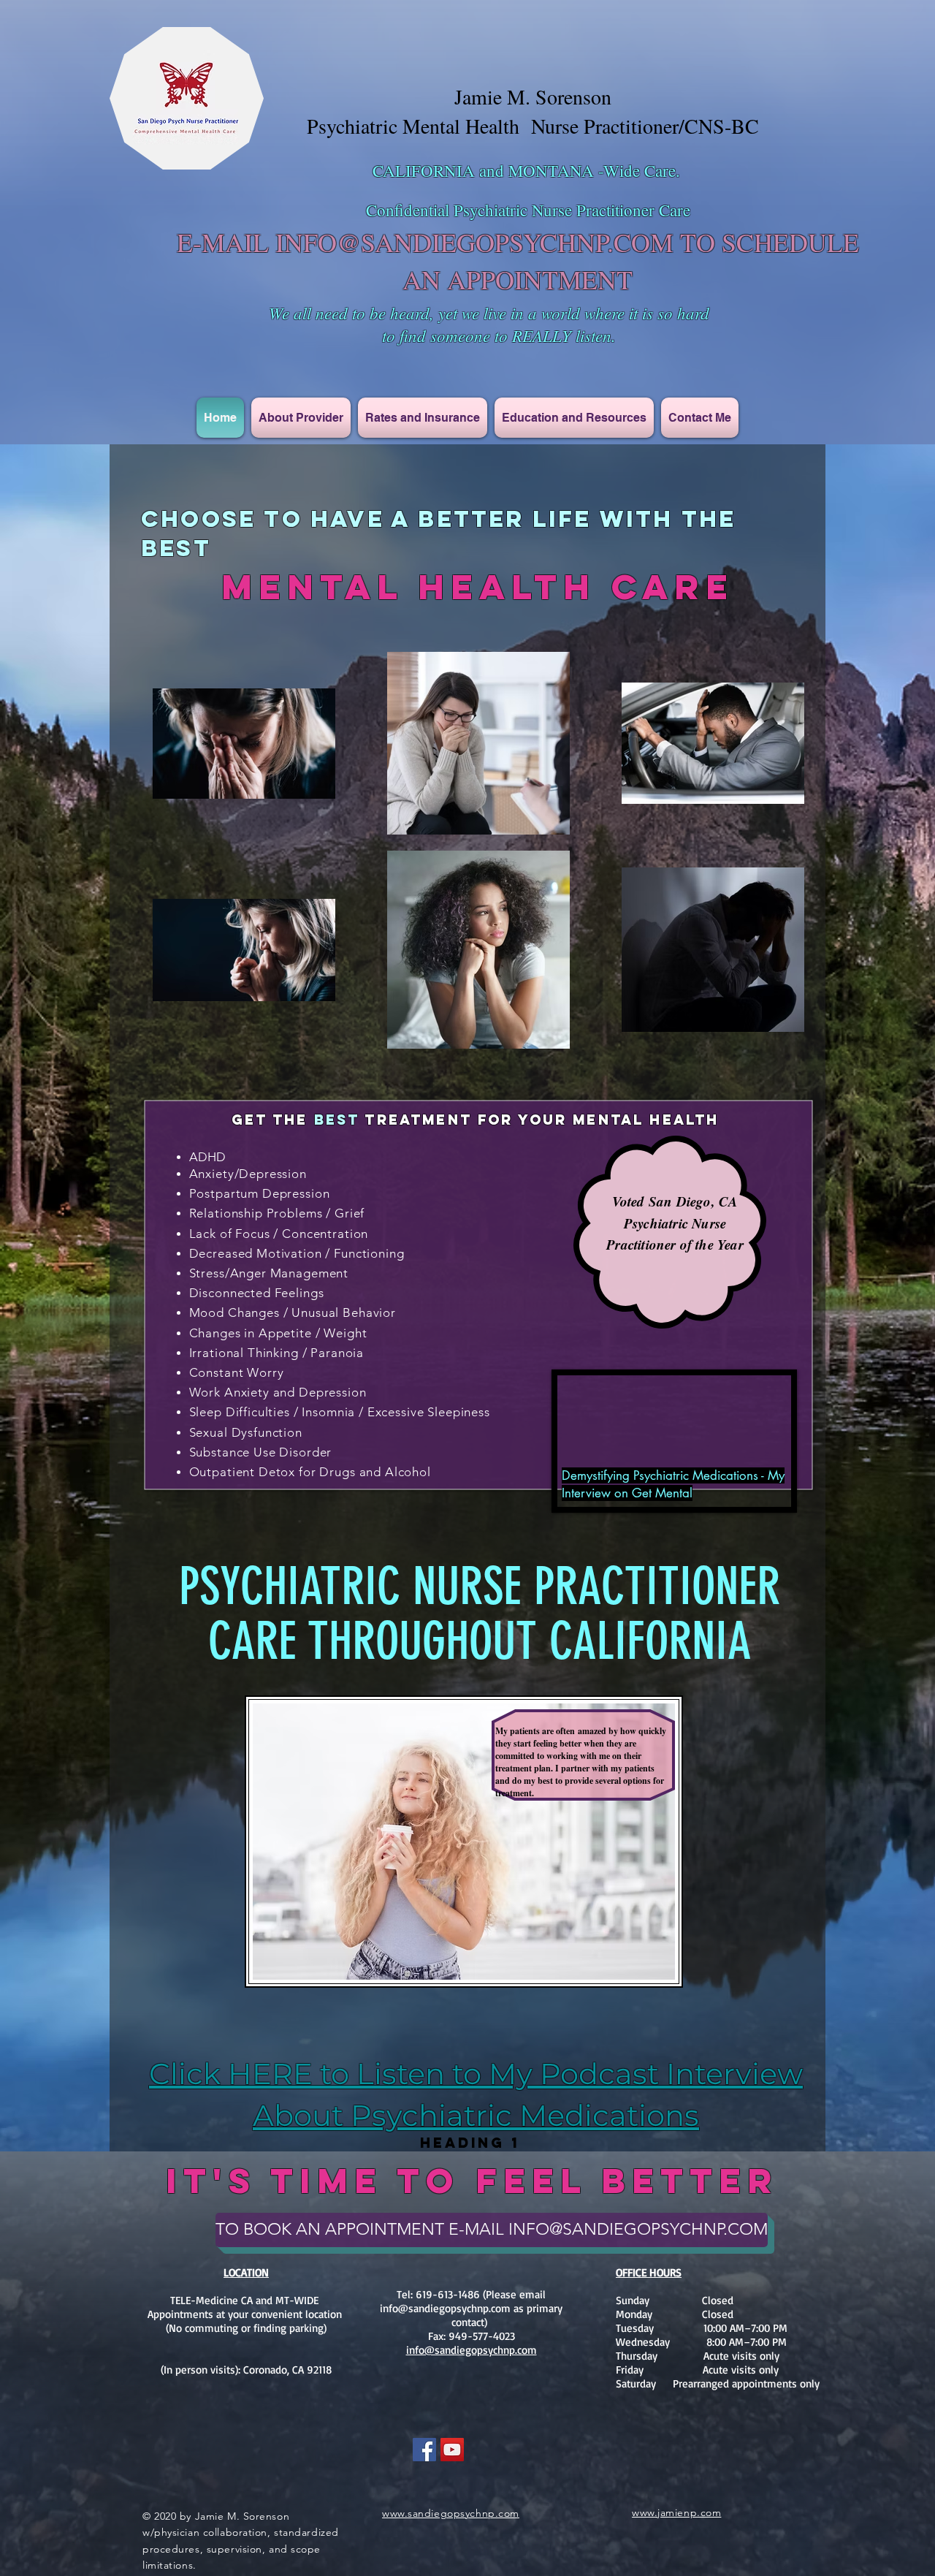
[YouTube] (452, 2450)
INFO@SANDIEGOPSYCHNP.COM (474, 242)
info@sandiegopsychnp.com (445, 2308)
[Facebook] (424, 2450)
